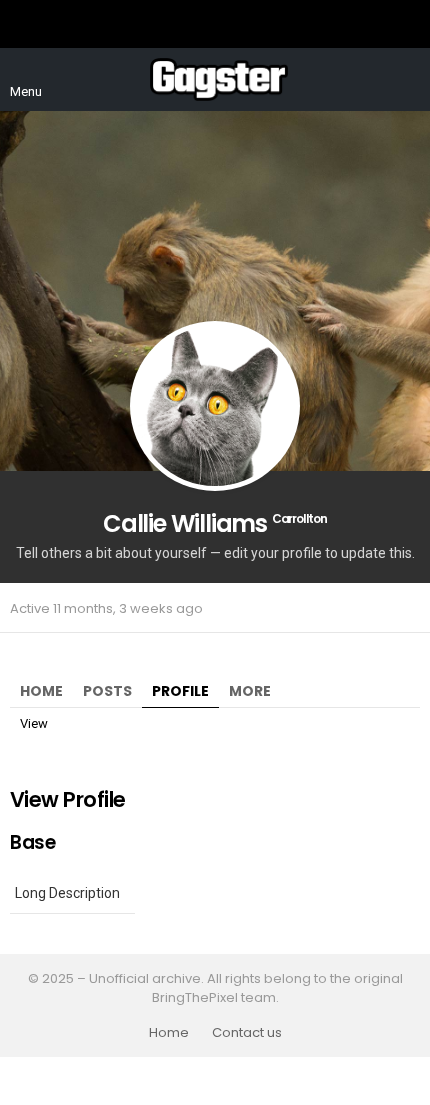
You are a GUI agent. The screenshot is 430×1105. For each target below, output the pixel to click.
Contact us (247, 1033)
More (250, 691)
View (34, 723)
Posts (107, 691)
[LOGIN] (408, 80)
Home (41, 691)
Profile (180, 691)
